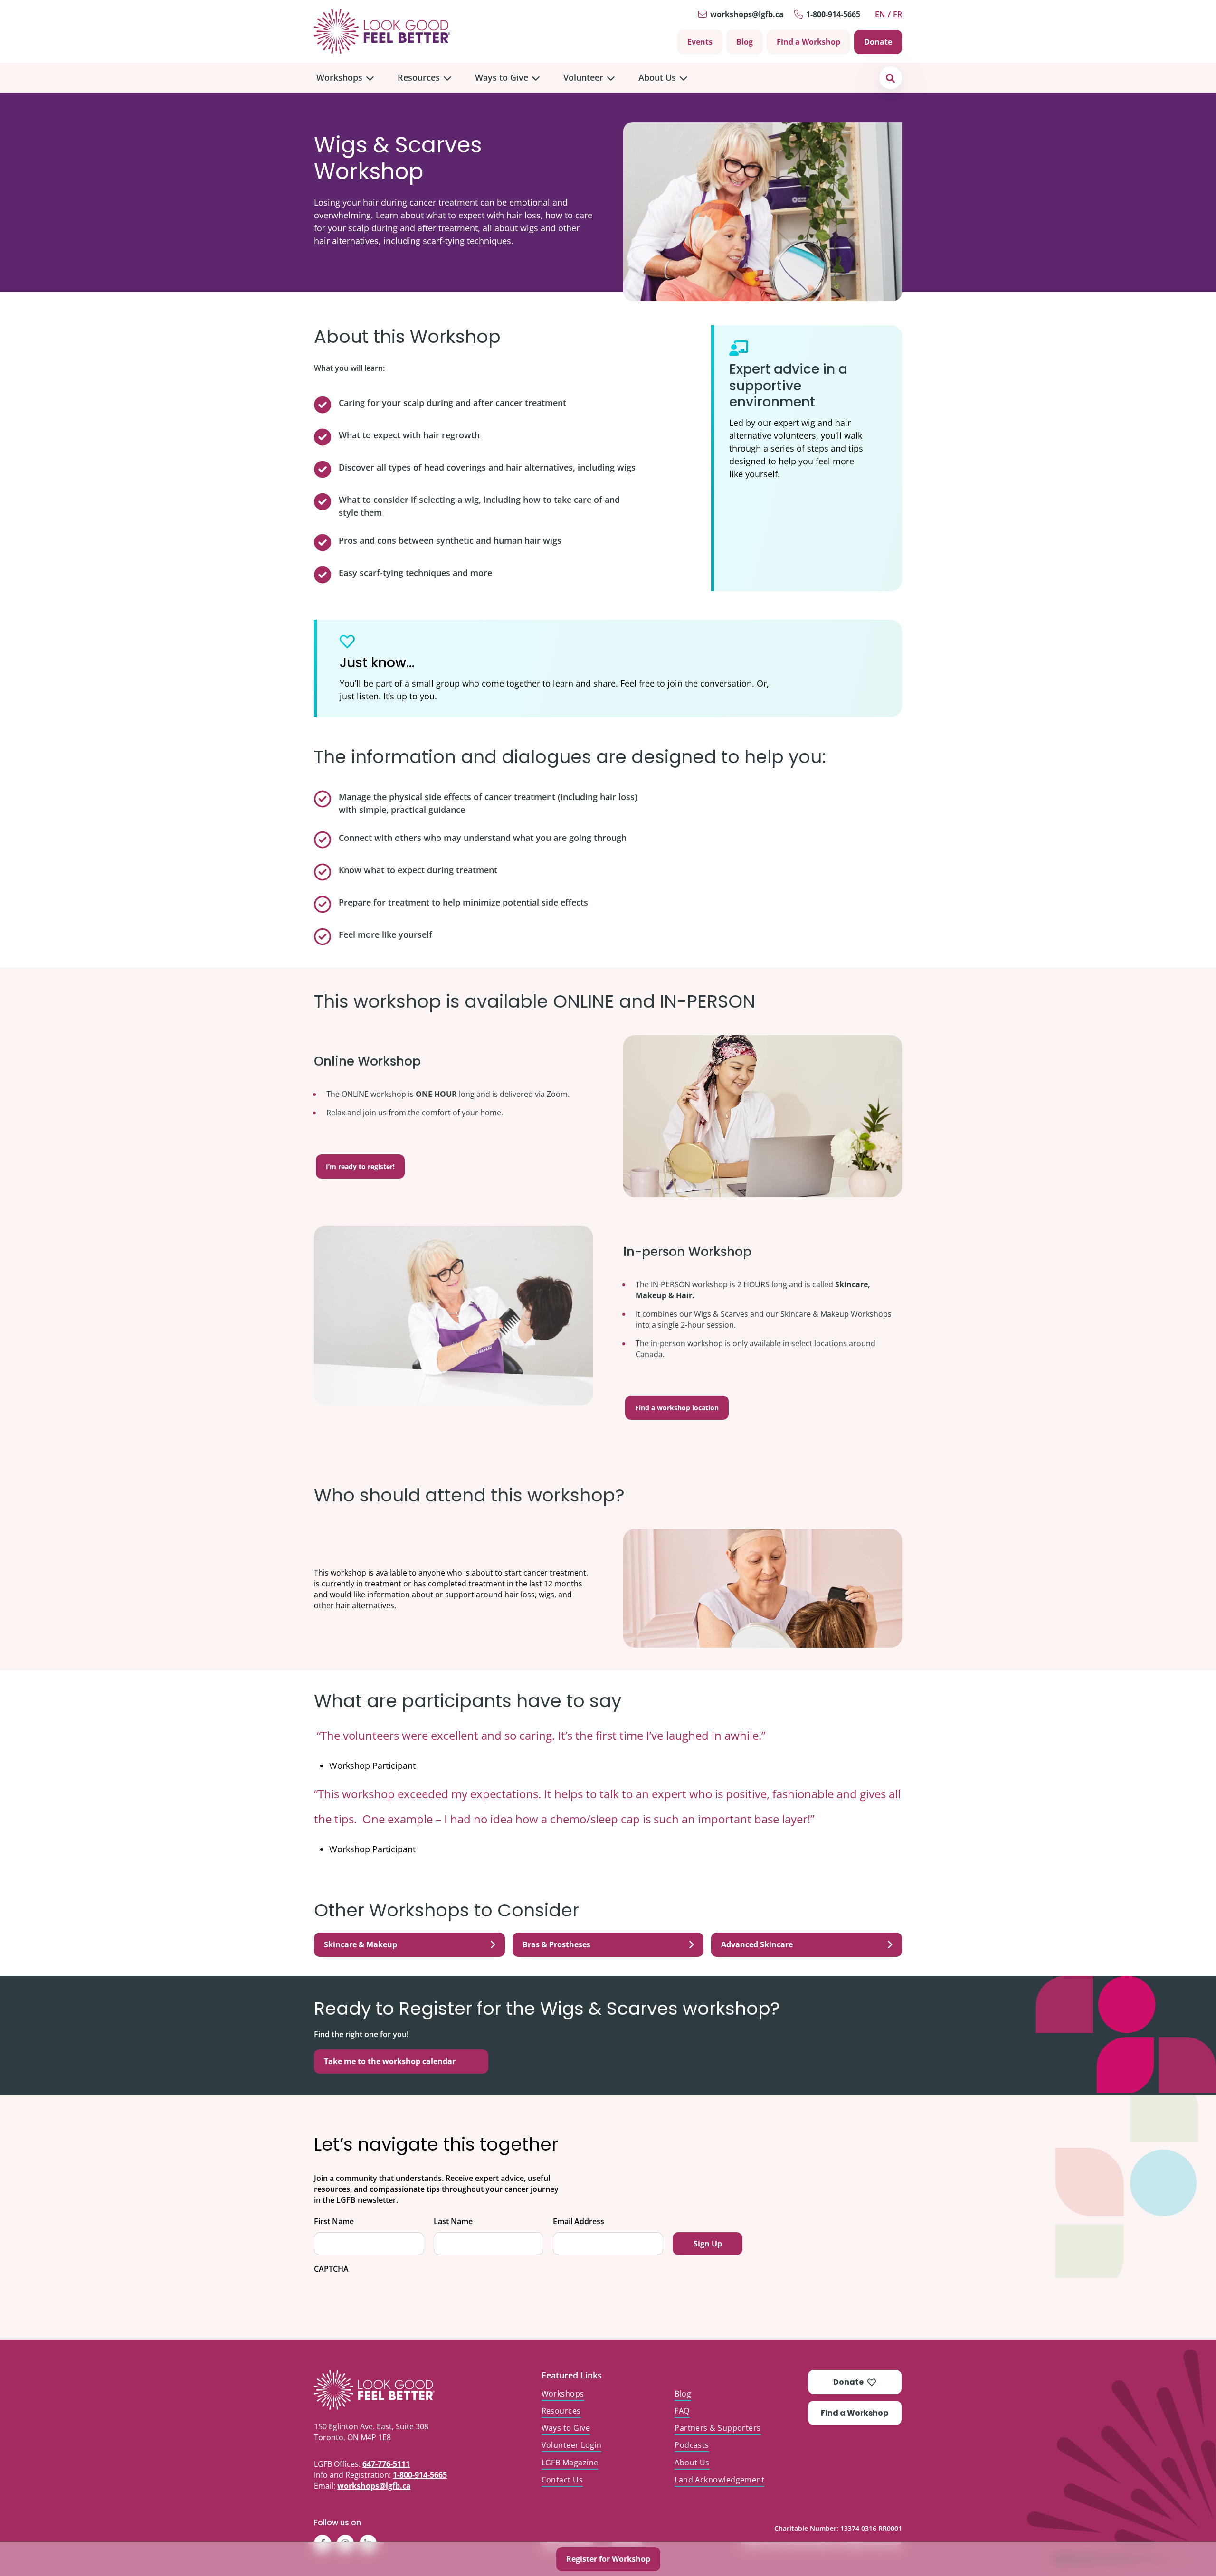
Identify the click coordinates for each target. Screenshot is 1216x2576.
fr (898, 14)
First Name (334, 2222)
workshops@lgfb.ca (747, 14)
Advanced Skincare (757, 1944)
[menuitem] (345, 78)
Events (700, 42)
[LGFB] (396, 2390)
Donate (878, 42)
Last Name (453, 2222)
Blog (745, 42)
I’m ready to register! (360, 1166)
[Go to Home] (382, 31)
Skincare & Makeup (361, 1944)
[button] (890, 78)
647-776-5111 (386, 2464)
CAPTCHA (331, 2269)
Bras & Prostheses (556, 1944)
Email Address (579, 2222)
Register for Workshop (608, 2559)
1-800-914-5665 (833, 14)
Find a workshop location (677, 1408)
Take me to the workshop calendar (390, 2061)
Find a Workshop (808, 42)
